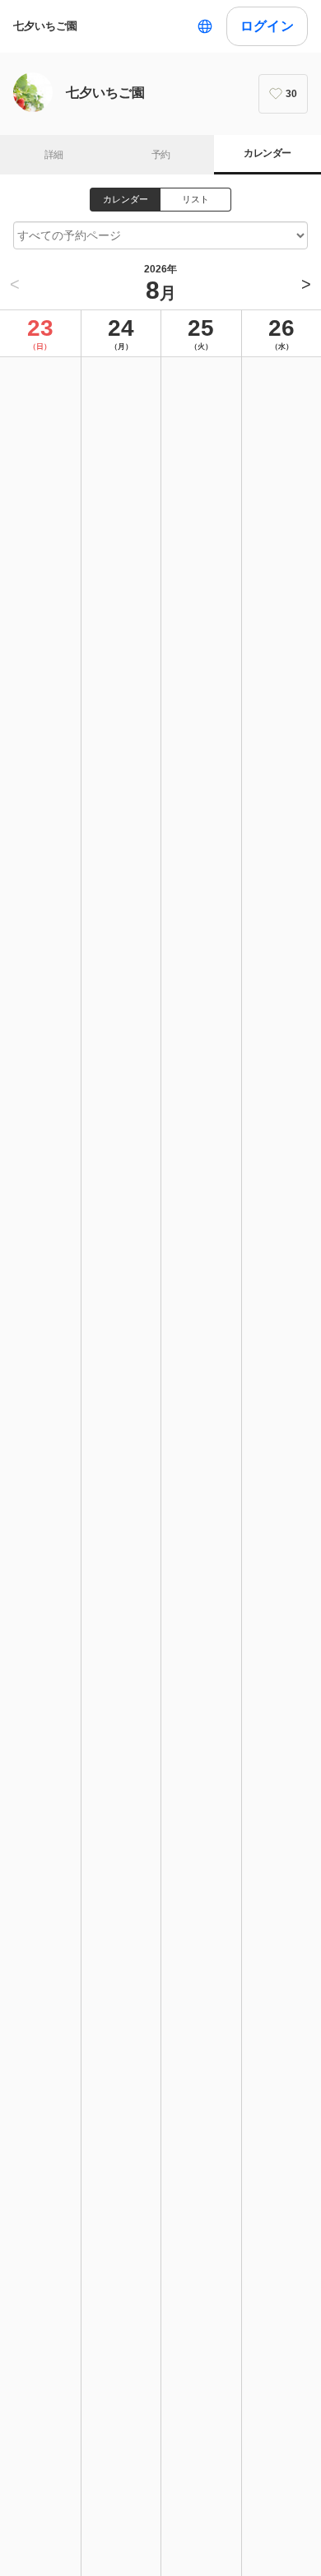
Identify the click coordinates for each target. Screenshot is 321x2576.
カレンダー (267, 153)
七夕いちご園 (45, 26)
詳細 (54, 155)
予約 (161, 155)
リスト (195, 199)
